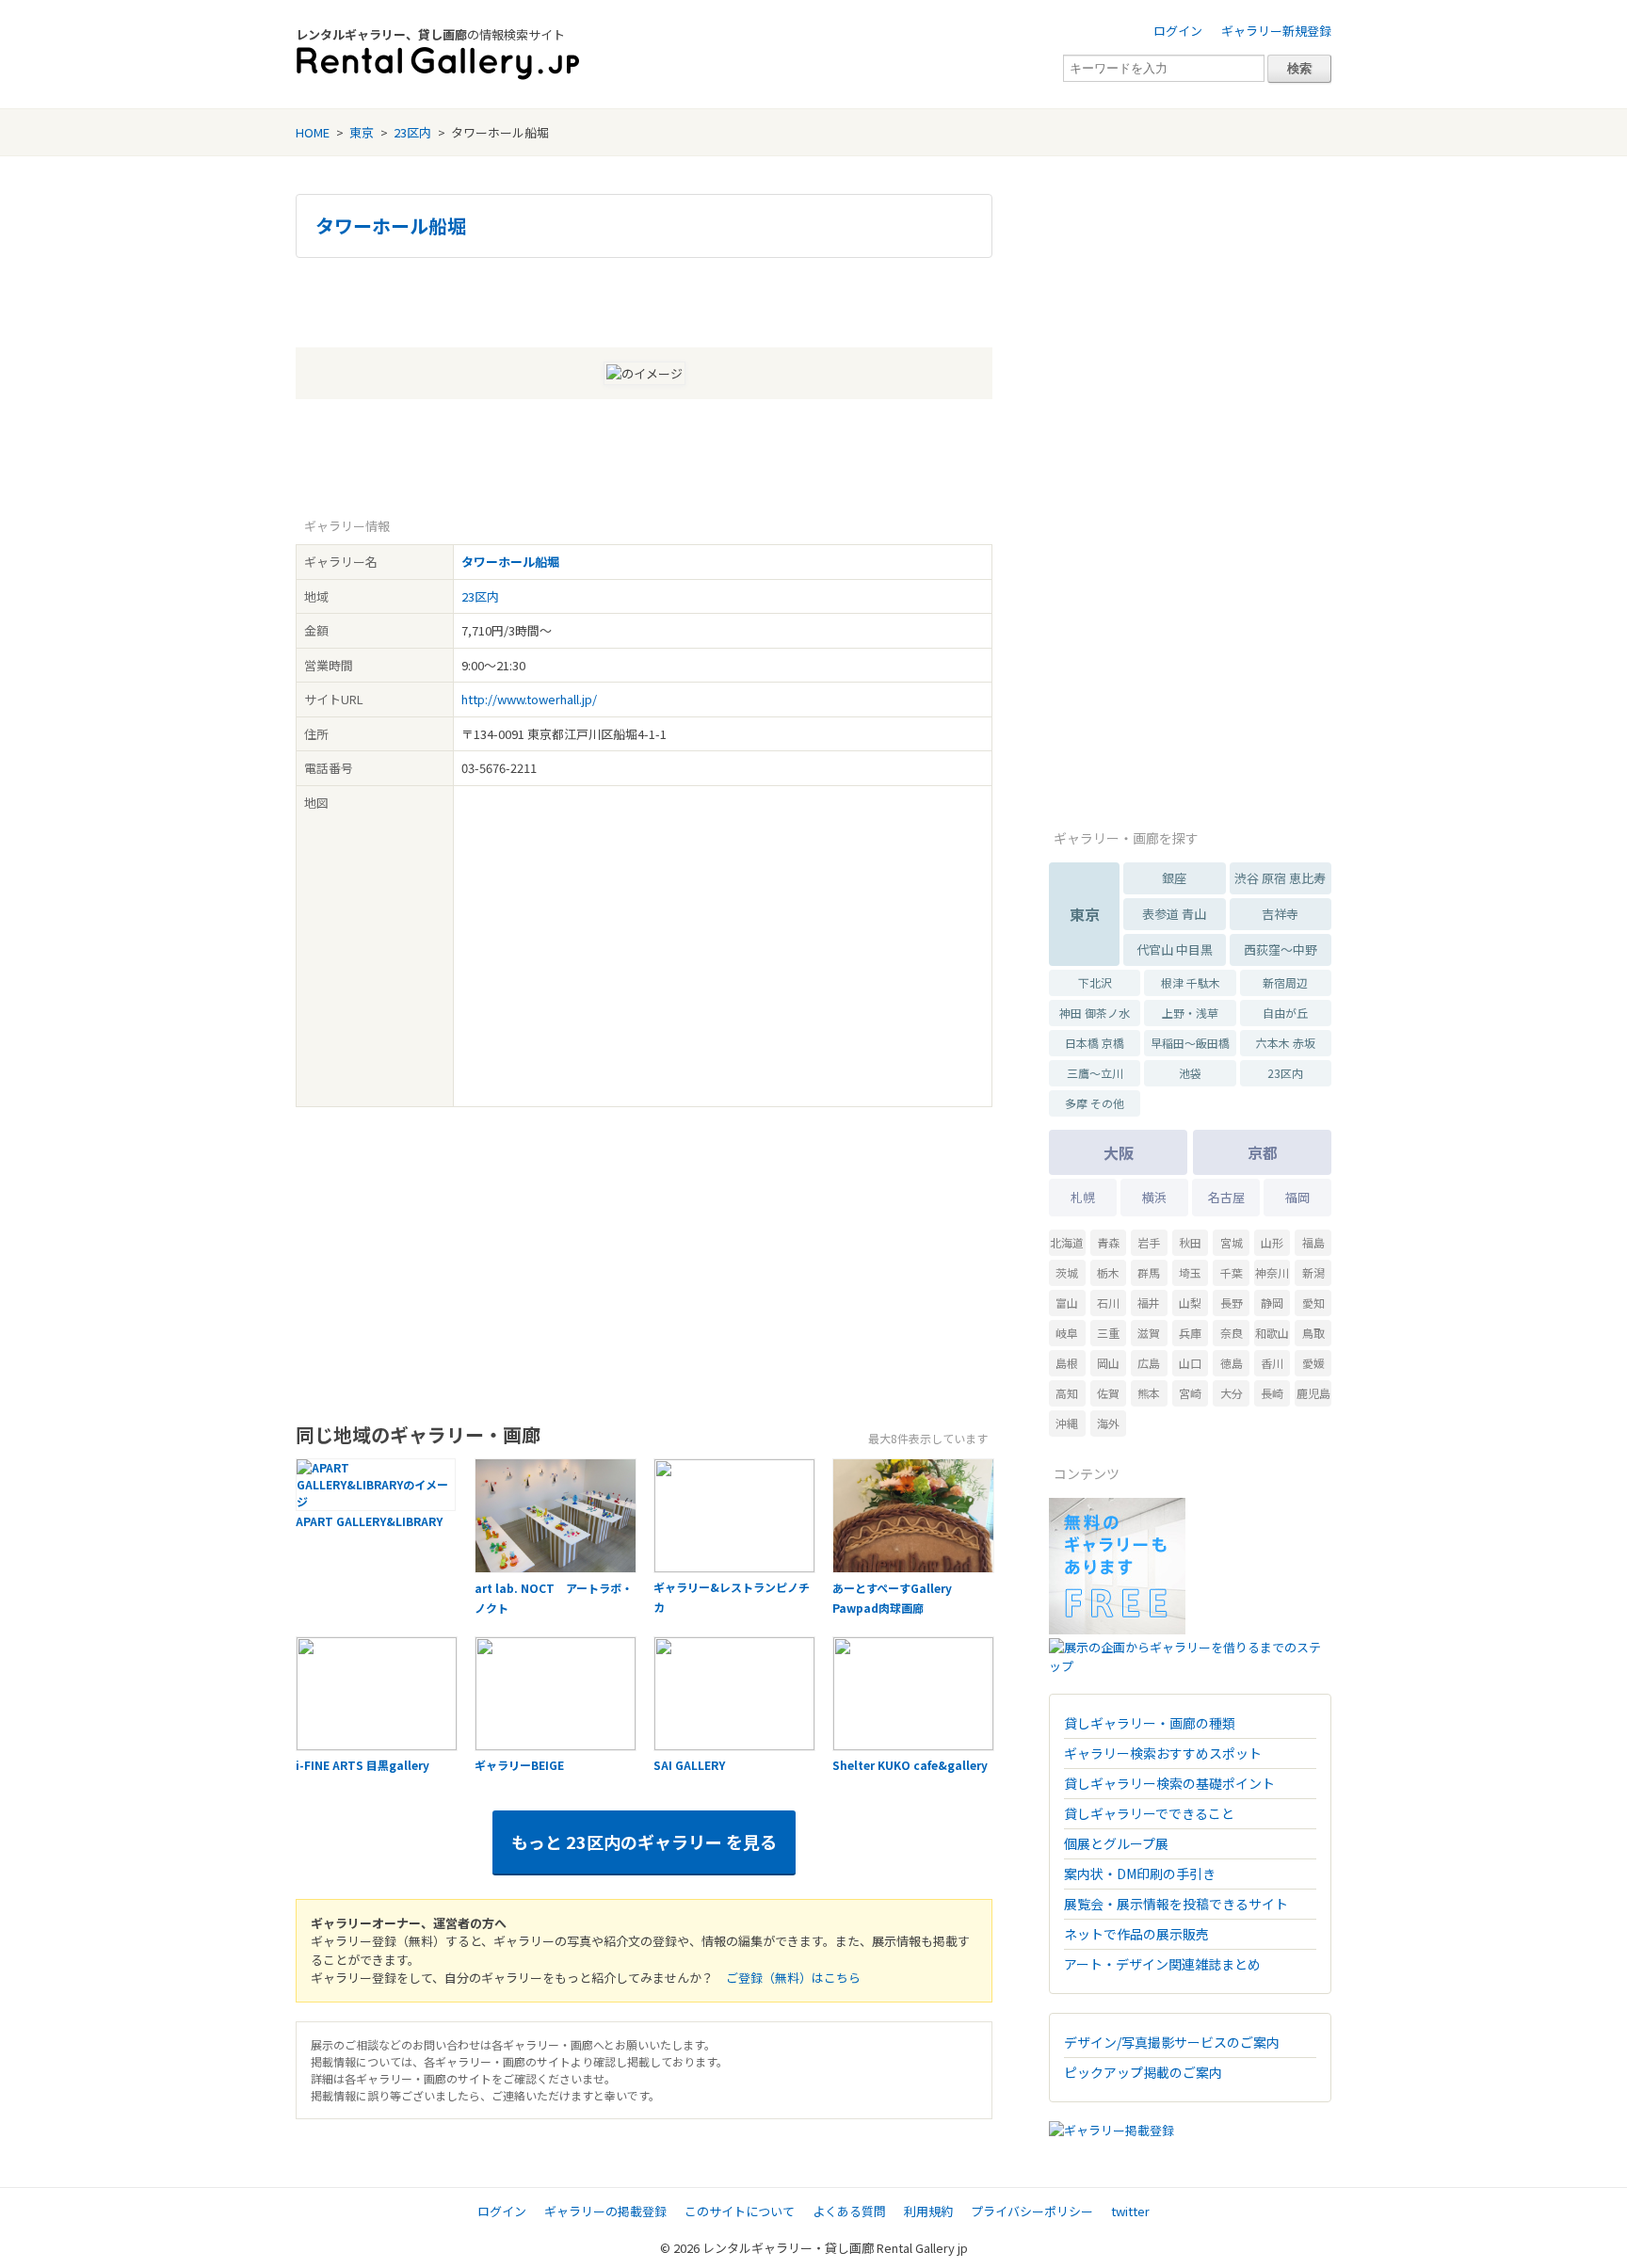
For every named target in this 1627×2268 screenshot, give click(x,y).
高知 (1067, 1393)
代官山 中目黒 (1175, 949)
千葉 (1232, 1272)
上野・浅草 (1190, 1013)
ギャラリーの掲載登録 (605, 2211)
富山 (1067, 1303)
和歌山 (1272, 1333)
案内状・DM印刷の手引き (1140, 1874)
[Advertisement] (644, 300)
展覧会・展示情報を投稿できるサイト (1176, 1904)
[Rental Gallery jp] (438, 64)
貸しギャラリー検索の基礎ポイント (1169, 1783)
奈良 (1232, 1333)
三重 (1108, 1333)
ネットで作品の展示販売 (1136, 1934)
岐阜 (1067, 1333)
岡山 (1108, 1363)
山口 (1190, 1363)
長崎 (1272, 1393)
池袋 (1190, 1073)
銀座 (1174, 878)
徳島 (1232, 1363)
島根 (1067, 1363)
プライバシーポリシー (1032, 2211)
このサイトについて (740, 2211)
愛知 (1313, 1303)
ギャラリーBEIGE (519, 1765)
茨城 (1067, 1272)
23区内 (412, 132)
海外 (1108, 1423)
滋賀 (1149, 1333)
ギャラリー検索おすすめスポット (1163, 1753)
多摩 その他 (1095, 1103)
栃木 (1108, 1272)
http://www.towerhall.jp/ (529, 699)
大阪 (1119, 1152)
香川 (1272, 1363)
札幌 (1083, 1197)
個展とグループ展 (1116, 1843)
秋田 (1190, 1242)
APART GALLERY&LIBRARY (369, 1521)
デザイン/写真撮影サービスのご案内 (1172, 2042)
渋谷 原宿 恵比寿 (1280, 878)
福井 (1149, 1303)
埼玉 (1190, 1272)
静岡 (1272, 1303)
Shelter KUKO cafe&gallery (910, 1765)
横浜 (1154, 1197)
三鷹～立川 (1095, 1073)
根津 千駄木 (1191, 982)
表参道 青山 (1174, 914)
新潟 (1313, 1272)
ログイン (1178, 31)
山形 (1272, 1242)
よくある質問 (849, 2211)
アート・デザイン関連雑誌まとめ (1162, 1964)
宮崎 (1190, 1393)
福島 (1313, 1242)
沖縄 (1067, 1423)
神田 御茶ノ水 (1095, 1013)
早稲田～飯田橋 (1190, 1043)
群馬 (1149, 1272)
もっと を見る (644, 1842)
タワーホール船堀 (391, 226)
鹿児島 (1313, 1393)
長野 (1232, 1303)
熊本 (1149, 1393)
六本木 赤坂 (1286, 1043)
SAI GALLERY (689, 1765)
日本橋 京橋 (1095, 1043)
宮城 (1232, 1242)
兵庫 (1190, 1333)
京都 (1263, 1152)
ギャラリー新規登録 (1276, 31)
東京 (362, 132)
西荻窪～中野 (1281, 949)
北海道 (1067, 1242)
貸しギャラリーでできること (1149, 1813)
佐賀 (1108, 1393)
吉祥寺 (1280, 914)
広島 (1149, 1363)
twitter (1130, 2211)
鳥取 (1313, 1333)
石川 (1108, 1303)
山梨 (1190, 1303)
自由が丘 (1285, 1013)
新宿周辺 (1285, 982)
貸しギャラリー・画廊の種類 (1150, 1723)
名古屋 (1226, 1197)
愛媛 (1313, 1363)
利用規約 (928, 2211)
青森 (1108, 1242)
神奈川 (1272, 1272)
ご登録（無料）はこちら (793, 1978)
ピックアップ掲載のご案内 (1143, 2072)
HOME (313, 132)
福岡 (1297, 1197)
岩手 (1149, 1242)
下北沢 (1095, 982)
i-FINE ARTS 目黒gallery (362, 1765)
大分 (1232, 1393)
